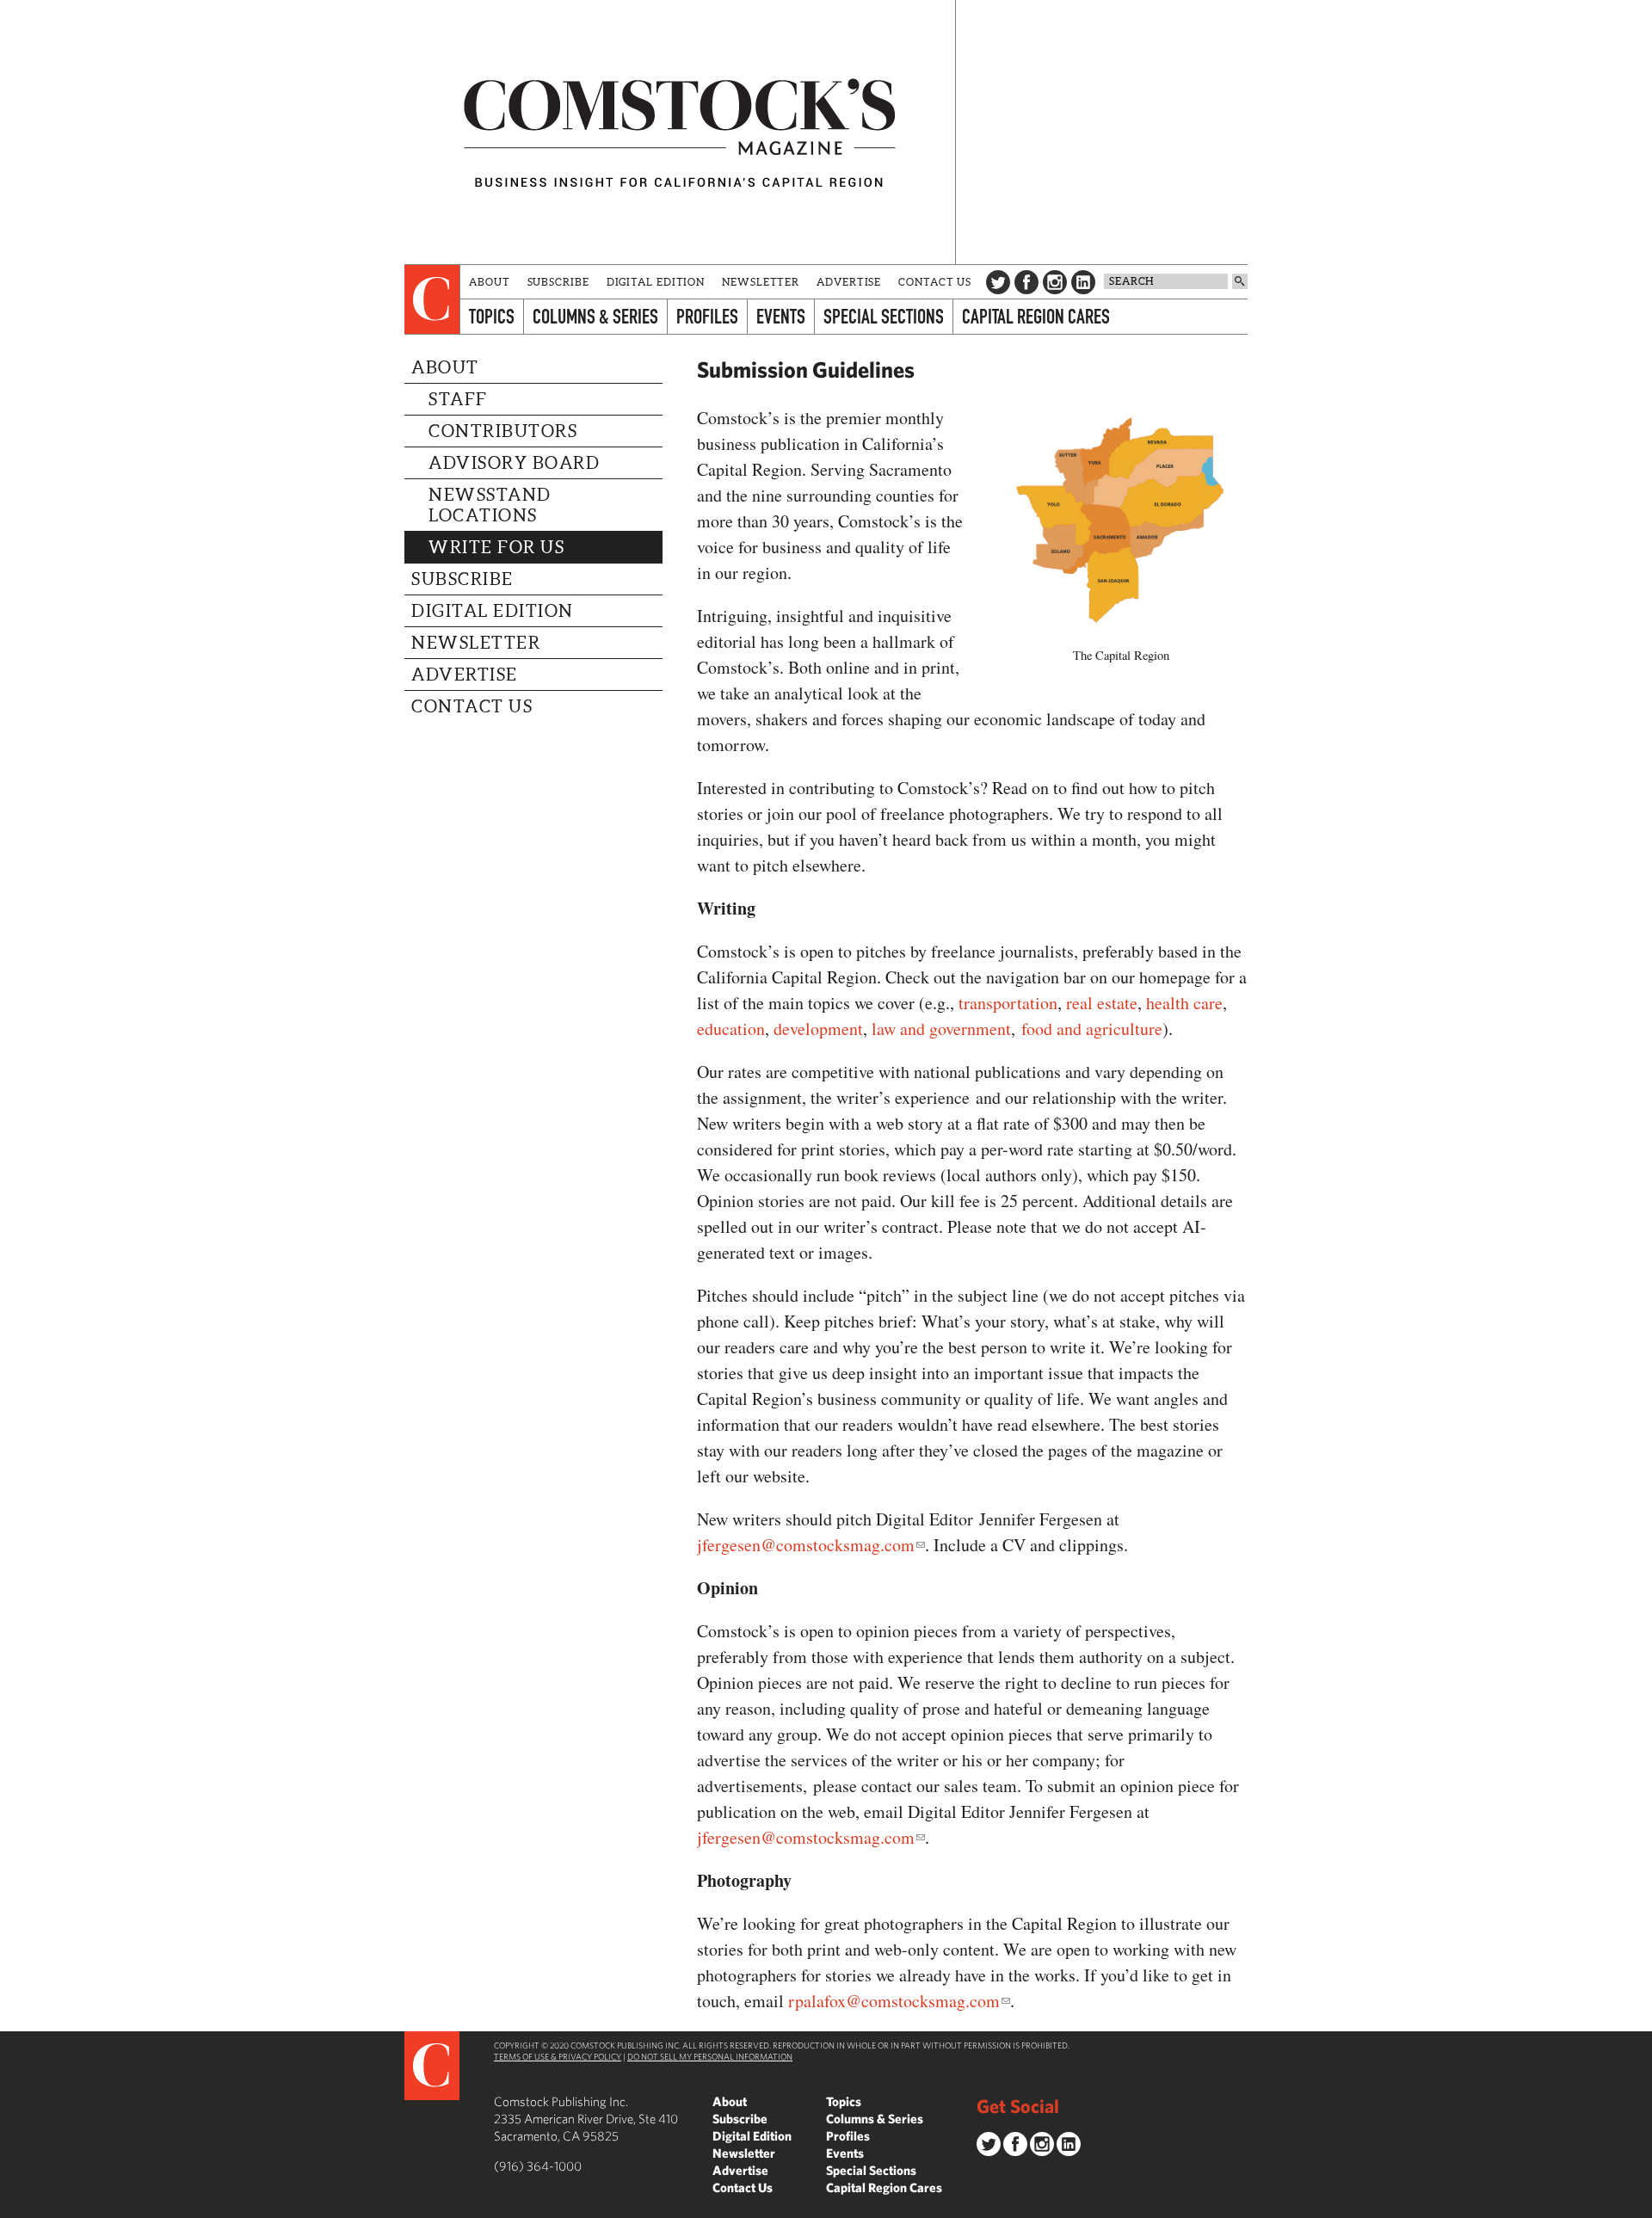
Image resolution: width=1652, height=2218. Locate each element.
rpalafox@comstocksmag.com (894, 2001)
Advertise (849, 282)
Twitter (998, 282)
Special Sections (884, 316)
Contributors (503, 431)
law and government (941, 1029)
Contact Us (935, 282)
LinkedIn (1083, 282)
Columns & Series (595, 316)
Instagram (1055, 282)
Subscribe (558, 282)
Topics (492, 316)
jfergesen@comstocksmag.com (806, 1545)
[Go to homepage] (680, 132)
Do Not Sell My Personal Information (710, 2056)
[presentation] (432, 299)
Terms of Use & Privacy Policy (558, 2056)
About (490, 282)
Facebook (1026, 282)
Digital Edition (656, 282)
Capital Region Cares (1036, 316)
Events (781, 316)
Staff (458, 399)
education (731, 1029)
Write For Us (496, 547)
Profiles (707, 316)
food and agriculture (1092, 1029)
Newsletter (761, 282)
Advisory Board (514, 463)
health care (1184, 1003)
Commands (13, 2205)
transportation (1008, 1003)
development (818, 1029)
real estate (1102, 1003)
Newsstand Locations (490, 505)
